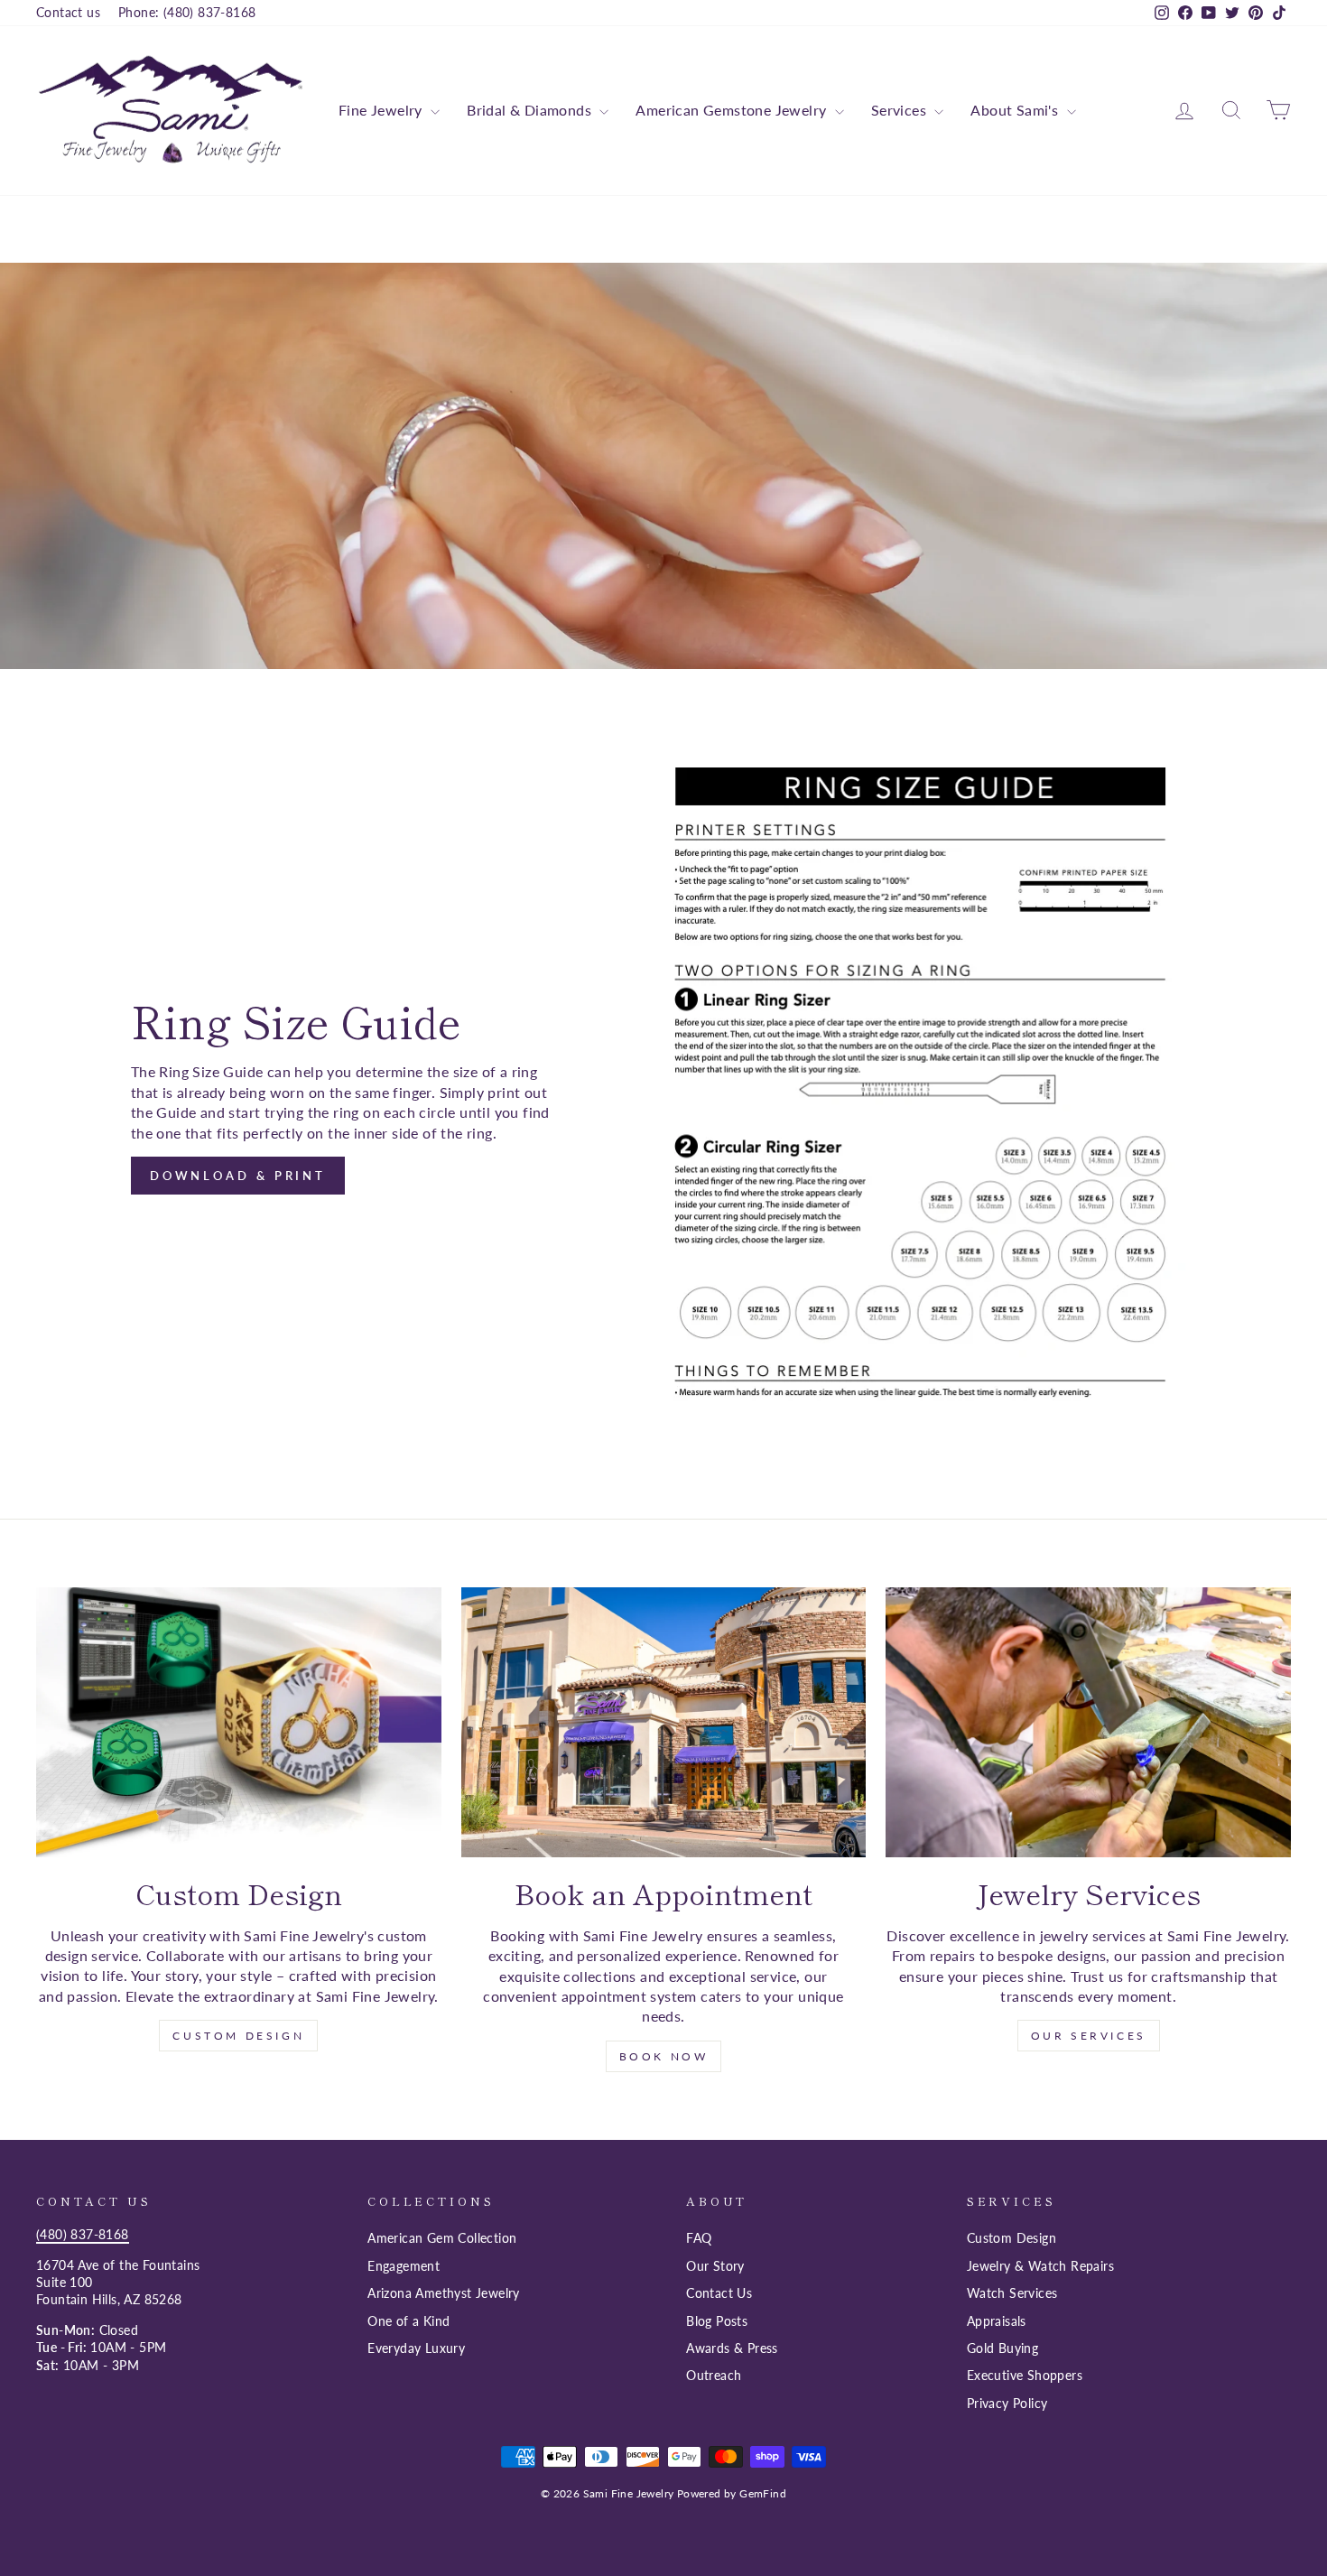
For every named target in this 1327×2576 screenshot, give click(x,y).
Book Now (664, 2056)
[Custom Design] (239, 1722)
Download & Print (238, 1176)
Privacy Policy (1007, 2404)
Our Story (715, 2266)
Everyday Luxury (416, 2348)
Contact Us (719, 2293)
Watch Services (1012, 2293)
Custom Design (238, 2036)
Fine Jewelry (382, 110)
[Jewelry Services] (1088, 1722)
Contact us (68, 13)
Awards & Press (732, 2348)
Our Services (1089, 2036)
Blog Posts (717, 2321)
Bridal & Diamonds (531, 110)
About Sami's (1016, 110)
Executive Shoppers (1025, 2376)
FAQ (699, 2238)
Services (901, 110)
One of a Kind (408, 2321)
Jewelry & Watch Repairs (1040, 2266)
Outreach (714, 2376)
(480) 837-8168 (83, 2235)
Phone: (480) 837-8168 (187, 13)
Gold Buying (1002, 2348)
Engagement (404, 2266)
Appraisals (997, 2321)
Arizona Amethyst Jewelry (444, 2293)
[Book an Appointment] (664, 1722)
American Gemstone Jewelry (733, 110)
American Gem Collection (442, 2238)
